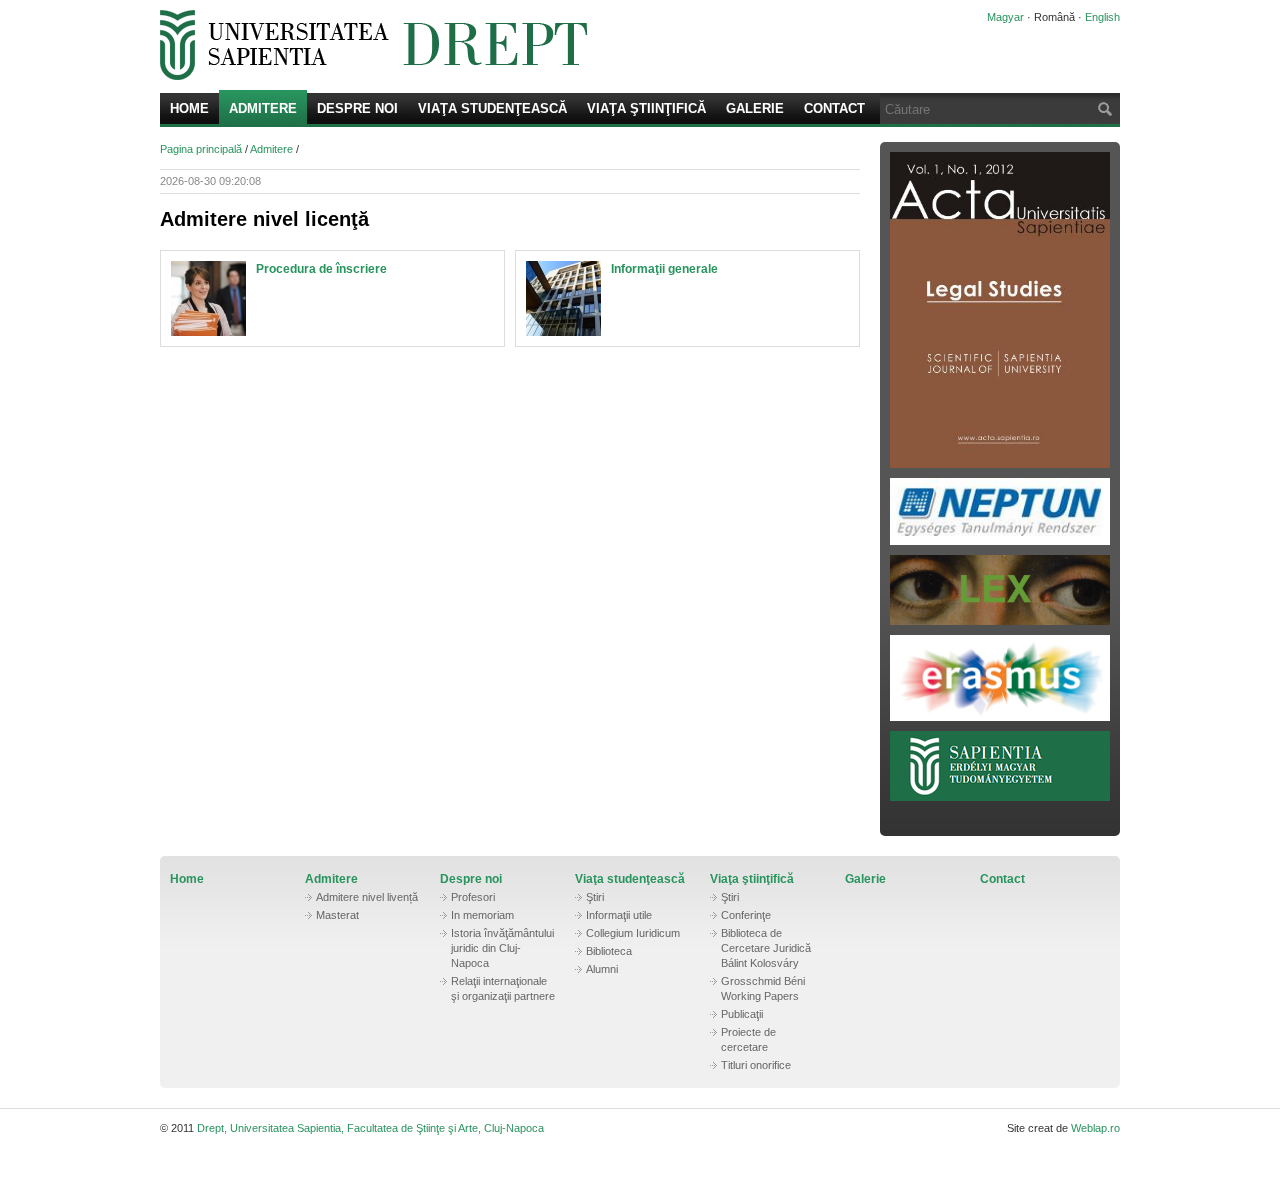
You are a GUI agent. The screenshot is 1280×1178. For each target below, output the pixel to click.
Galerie (755, 108)
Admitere (263, 108)
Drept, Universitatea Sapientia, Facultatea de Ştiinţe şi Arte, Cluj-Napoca (545, 45)
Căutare (1103, 108)
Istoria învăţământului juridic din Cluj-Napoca (502, 948)
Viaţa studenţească (492, 108)
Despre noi (357, 108)
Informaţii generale (664, 269)
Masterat (337, 915)
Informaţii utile (619, 915)
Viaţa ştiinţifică (646, 108)
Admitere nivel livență (367, 897)
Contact (834, 108)
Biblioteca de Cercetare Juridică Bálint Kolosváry (766, 948)
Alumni (602, 969)
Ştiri (595, 897)
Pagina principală (201, 149)
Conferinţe (746, 915)
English (1102, 17)
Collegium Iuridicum (633, 933)
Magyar (1005, 17)
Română (1054, 17)
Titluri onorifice (756, 1065)
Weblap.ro (1095, 1128)
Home (189, 108)
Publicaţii (742, 1014)
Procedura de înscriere (321, 269)
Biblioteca (609, 951)
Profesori (473, 897)
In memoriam (482, 915)
